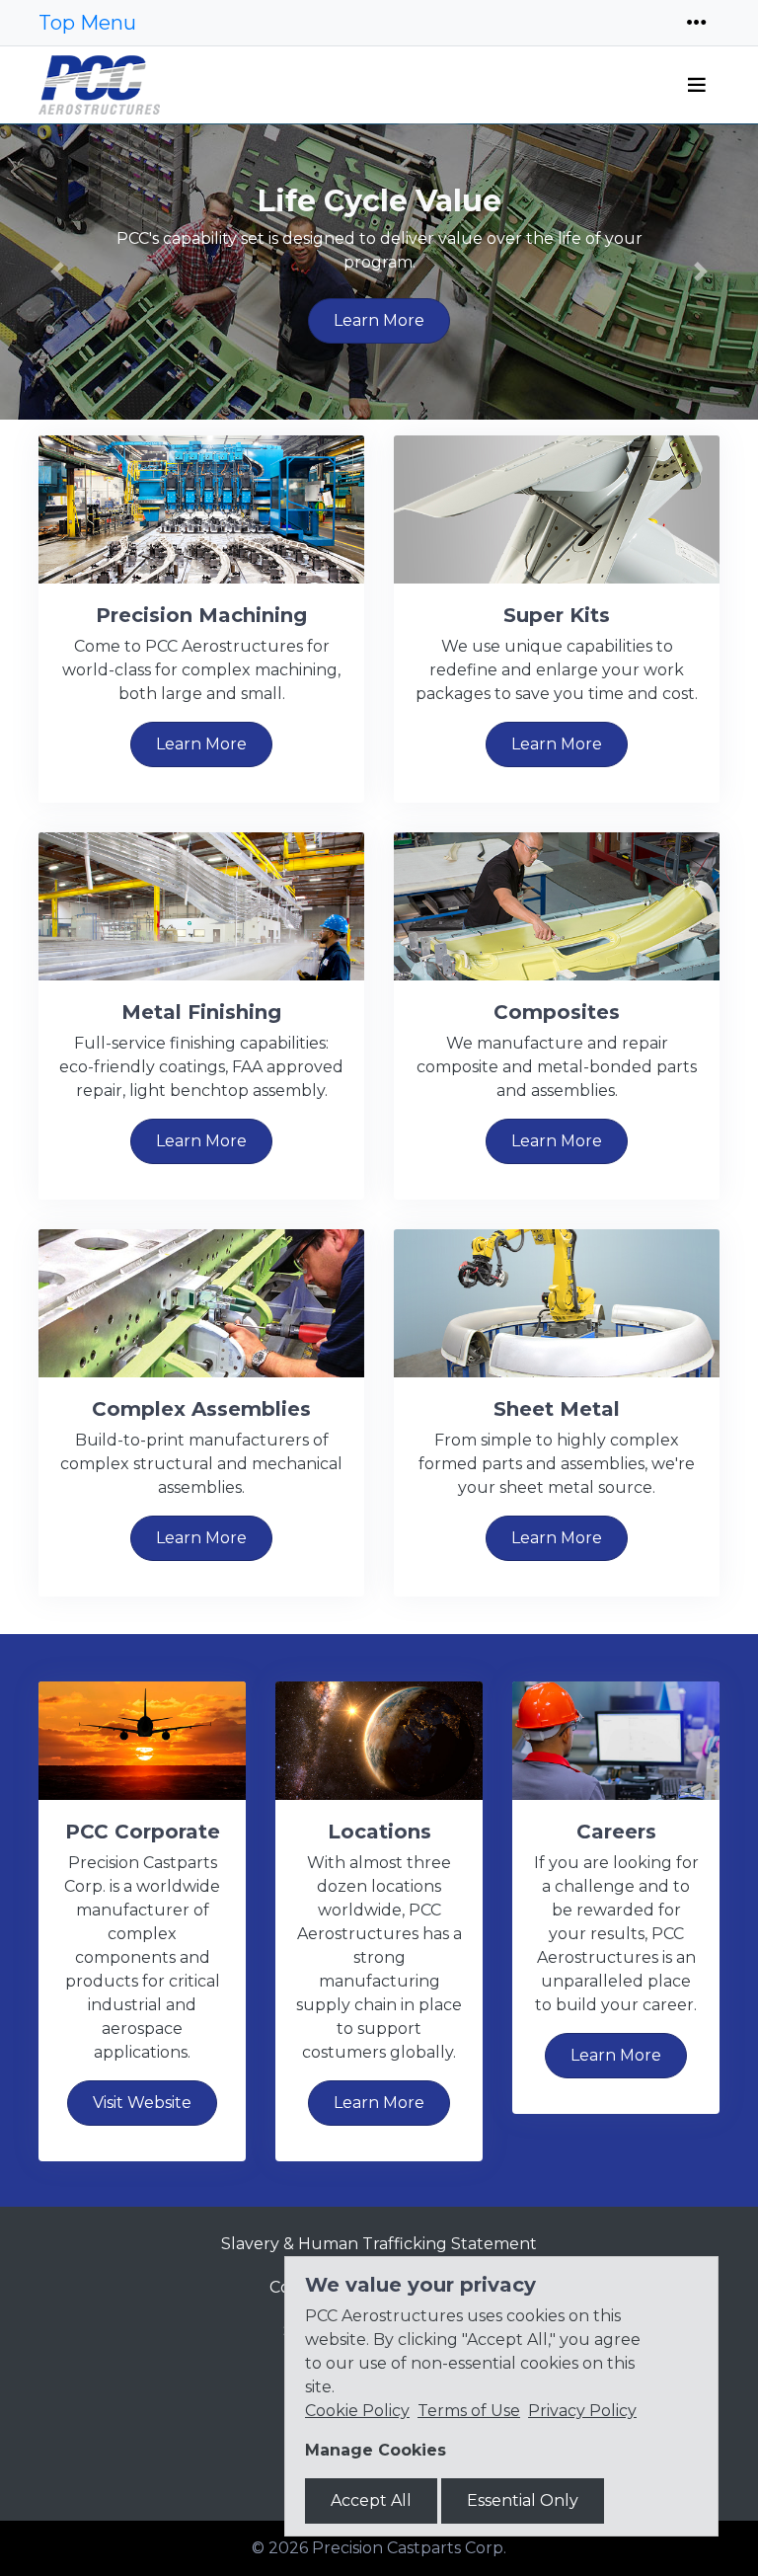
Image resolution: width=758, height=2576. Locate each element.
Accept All (371, 2500)
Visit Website (142, 2103)
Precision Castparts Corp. (409, 2548)
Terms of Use (469, 2411)
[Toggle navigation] (697, 23)
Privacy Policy (582, 2411)
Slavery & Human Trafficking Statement (379, 2244)
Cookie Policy (357, 2411)
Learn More (379, 320)
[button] (57, 272)
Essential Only (523, 2500)
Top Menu (87, 23)
